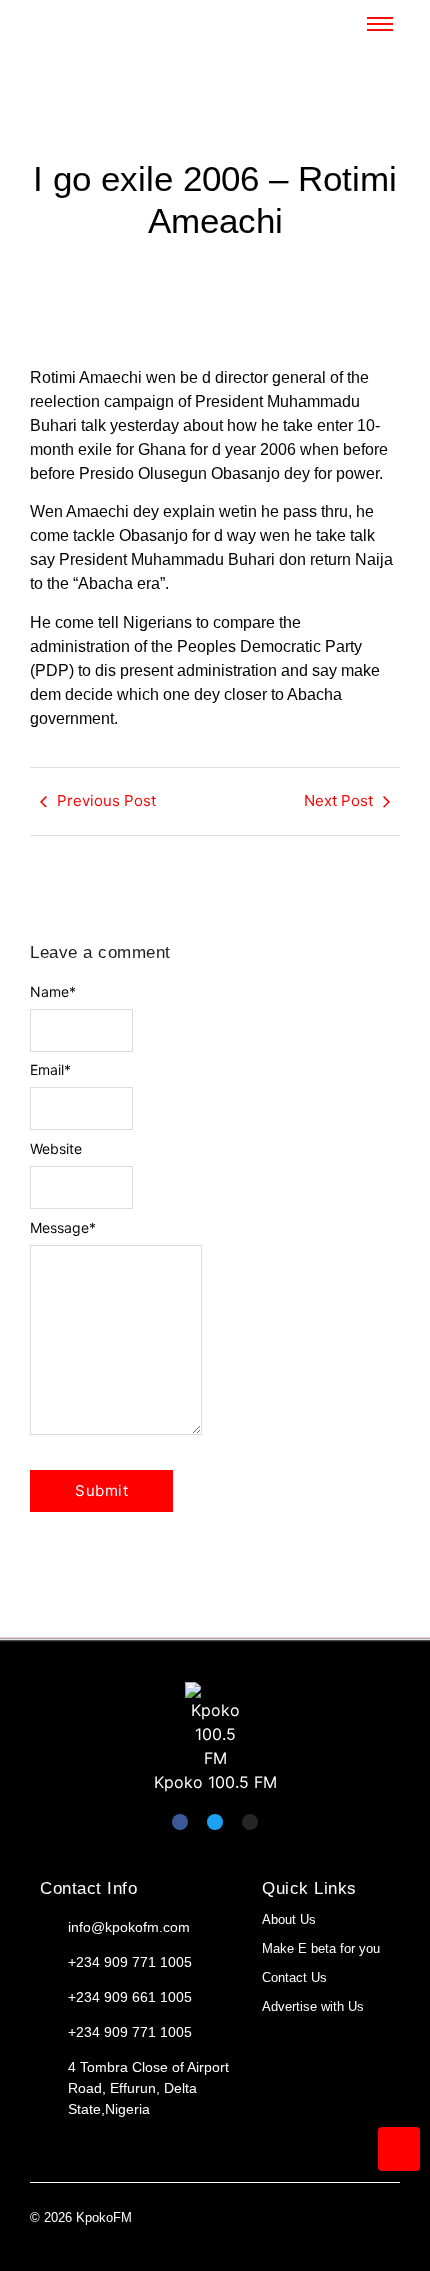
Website (56, 1149)
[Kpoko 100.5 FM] (215, 1726)
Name (53, 992)
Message (63, 1228)
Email (50, 1070)
